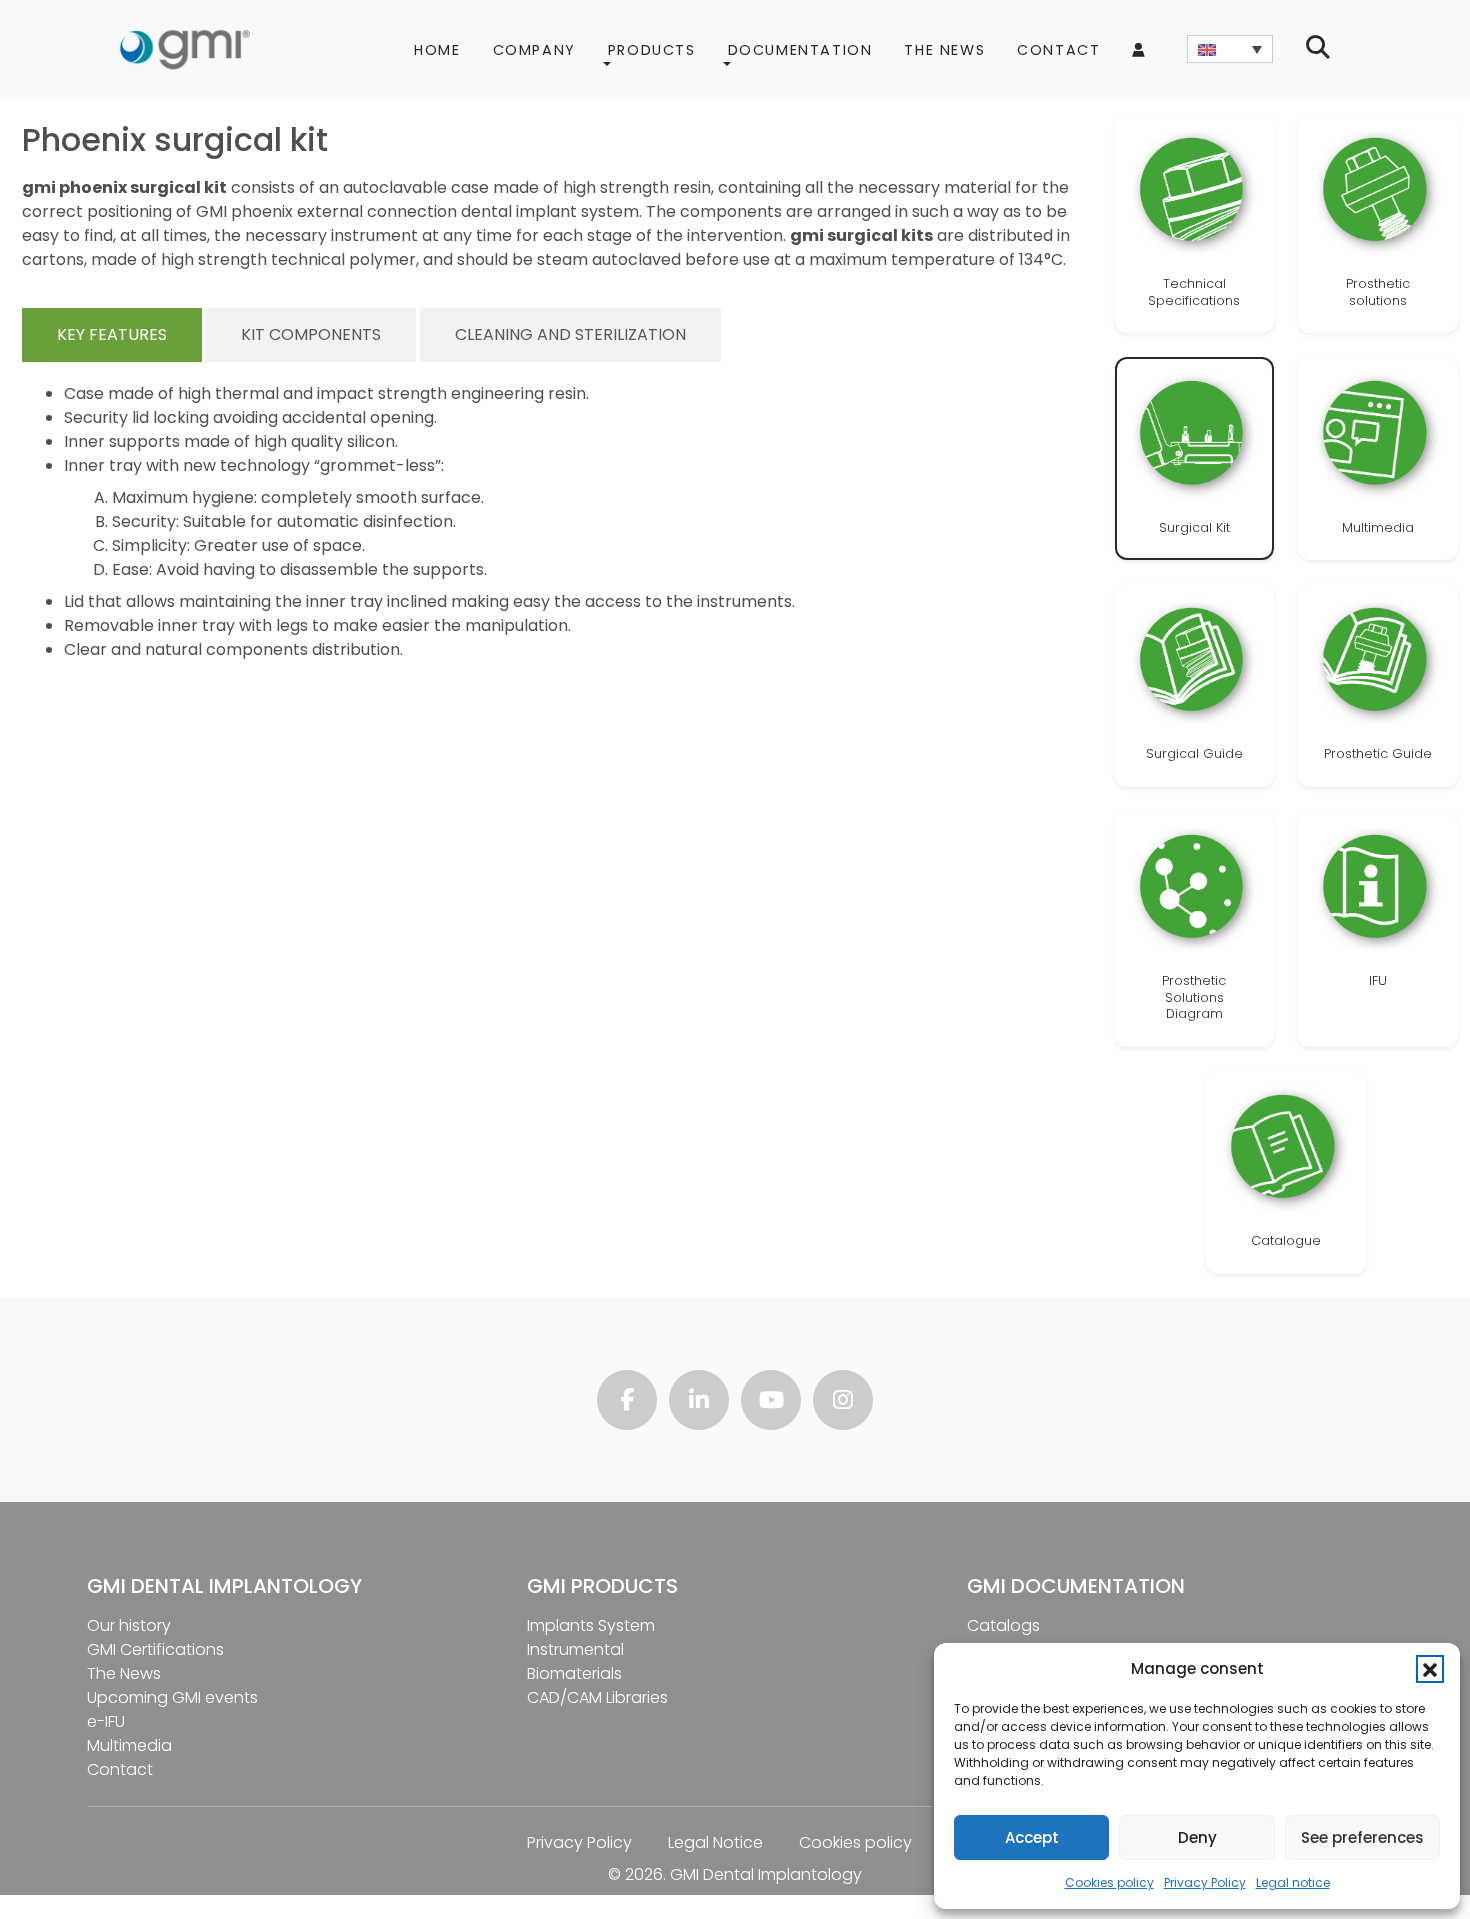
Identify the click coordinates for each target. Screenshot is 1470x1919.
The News (944, 50)
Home (437, 50)
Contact (1058, 50)
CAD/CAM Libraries (597, 1697)
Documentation (800, 50)
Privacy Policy (1205, 1882)
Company (534, 50)
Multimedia (129, 1745)
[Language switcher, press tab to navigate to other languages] (1230, 49)
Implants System (591, 1625)
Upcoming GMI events (172, 1697)
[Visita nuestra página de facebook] (627, 1402)
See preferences (1362, 1837)
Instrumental (575, 1649)
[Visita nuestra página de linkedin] (699, 1402)
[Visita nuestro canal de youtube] (771, 1402)
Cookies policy (1109, 1882)
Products (652, 50)
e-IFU (106, 1721)
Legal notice (1293, 1882)
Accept (1032, 1837)
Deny (1197, 1837)
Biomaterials (574, 1673)
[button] (1430, 1669)
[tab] (112, 335)
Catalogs (1003, 1625)
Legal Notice (715, 1842)
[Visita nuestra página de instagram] (843, 1402)
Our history (129, 1625)
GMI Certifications (155, 1649)
